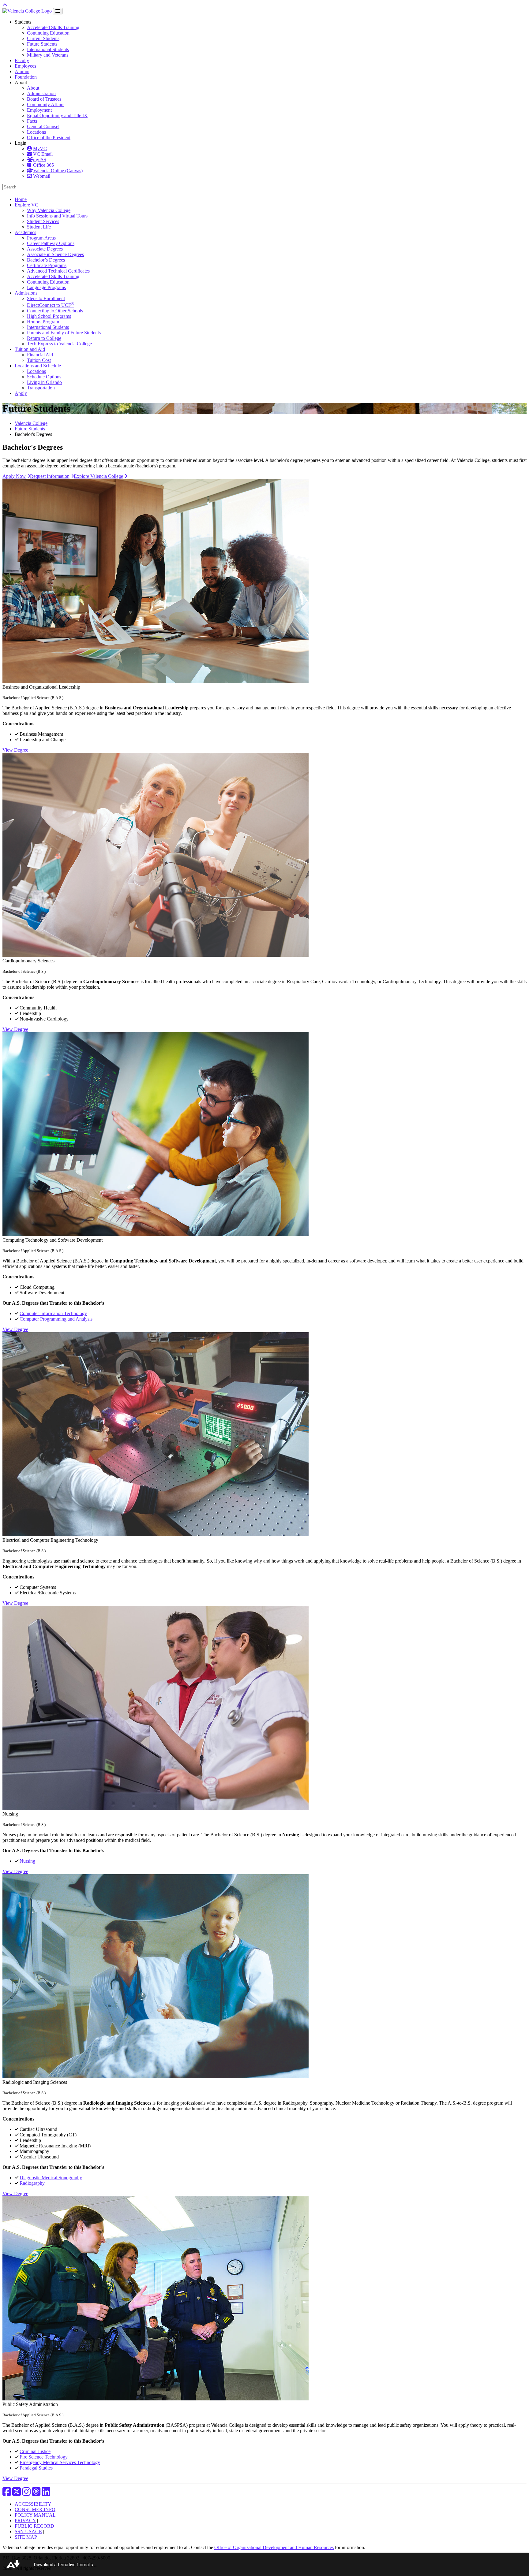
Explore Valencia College (98, 476)
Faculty (22, 60)
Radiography (32, 2183)
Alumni (22, 71)
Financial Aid (40, 355)
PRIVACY (25, 2520)
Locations (36, 132)
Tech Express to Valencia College (59, 344)
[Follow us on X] (17, 2494)
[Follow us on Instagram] (26, 2494)
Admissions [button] (26, 293)
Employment (39, 110)
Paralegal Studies (36, 2468)
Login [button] (21, 143)
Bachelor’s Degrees (46, 260)
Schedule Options (44, 377)
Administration (41, 93)
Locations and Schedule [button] (38, 366)
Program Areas (41, 238)
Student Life (39, 227)
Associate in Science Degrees (55, 254)
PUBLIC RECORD (34, 2526)
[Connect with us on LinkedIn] (46, 2494)
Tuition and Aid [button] (30, 349)
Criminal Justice (35, 2451)
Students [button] (23, 22)
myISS (40, 160)
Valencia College (31, 423)
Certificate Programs (47, 265)
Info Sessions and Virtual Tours (57, 216)
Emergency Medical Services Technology (60, 2462)
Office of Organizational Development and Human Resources (274, 2547)
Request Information (50, 476)
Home (21, 199)
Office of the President (49, 138)
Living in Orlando (44, 382)
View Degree (15, 750)
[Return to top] (5, 5)
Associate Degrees (45, 249)
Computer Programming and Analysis (56, 1319)
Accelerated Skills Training (53, 27)
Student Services (43, 221)
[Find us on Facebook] (7, 2494)
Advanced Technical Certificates (58, 271)
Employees (25, 66)
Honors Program (43, 322)
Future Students (42, 44)
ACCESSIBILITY (33, 2504)
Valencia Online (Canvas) (58, 171)
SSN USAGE (28, 2531)
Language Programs (46, 287)
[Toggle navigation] (58, 11)
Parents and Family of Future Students (64, 333)
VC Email (43, 154)
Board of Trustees (44, 99)
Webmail (42, 176)
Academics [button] (25, 232)
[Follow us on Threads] (36, 2494)
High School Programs (49, 316)
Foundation (26, 77)
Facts (32, 121)
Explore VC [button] (26, 205)
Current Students (43, 38)
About (33, 88)
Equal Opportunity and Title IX (57, 115)
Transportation (41, 388)
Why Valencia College (49, 210)
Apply (21, 393)
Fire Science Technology (44, 2457)
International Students (48, 49)
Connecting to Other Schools (55, 311)
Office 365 (43, 165)
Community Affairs (46, 104)
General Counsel (43, 126)
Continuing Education (48, 33)
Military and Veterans (48, 55)
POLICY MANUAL (35, 2515)
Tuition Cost (39, 360)
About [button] (21, 82)
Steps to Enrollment (46, 298)
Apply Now (14, 476)
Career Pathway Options (51, 243)
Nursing (27, 1861)
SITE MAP (26, 2537)
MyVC (40, 149)
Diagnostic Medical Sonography (51, 2178)
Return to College (44, 338)
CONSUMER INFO (35, 2509)
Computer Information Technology (53, 1313)
